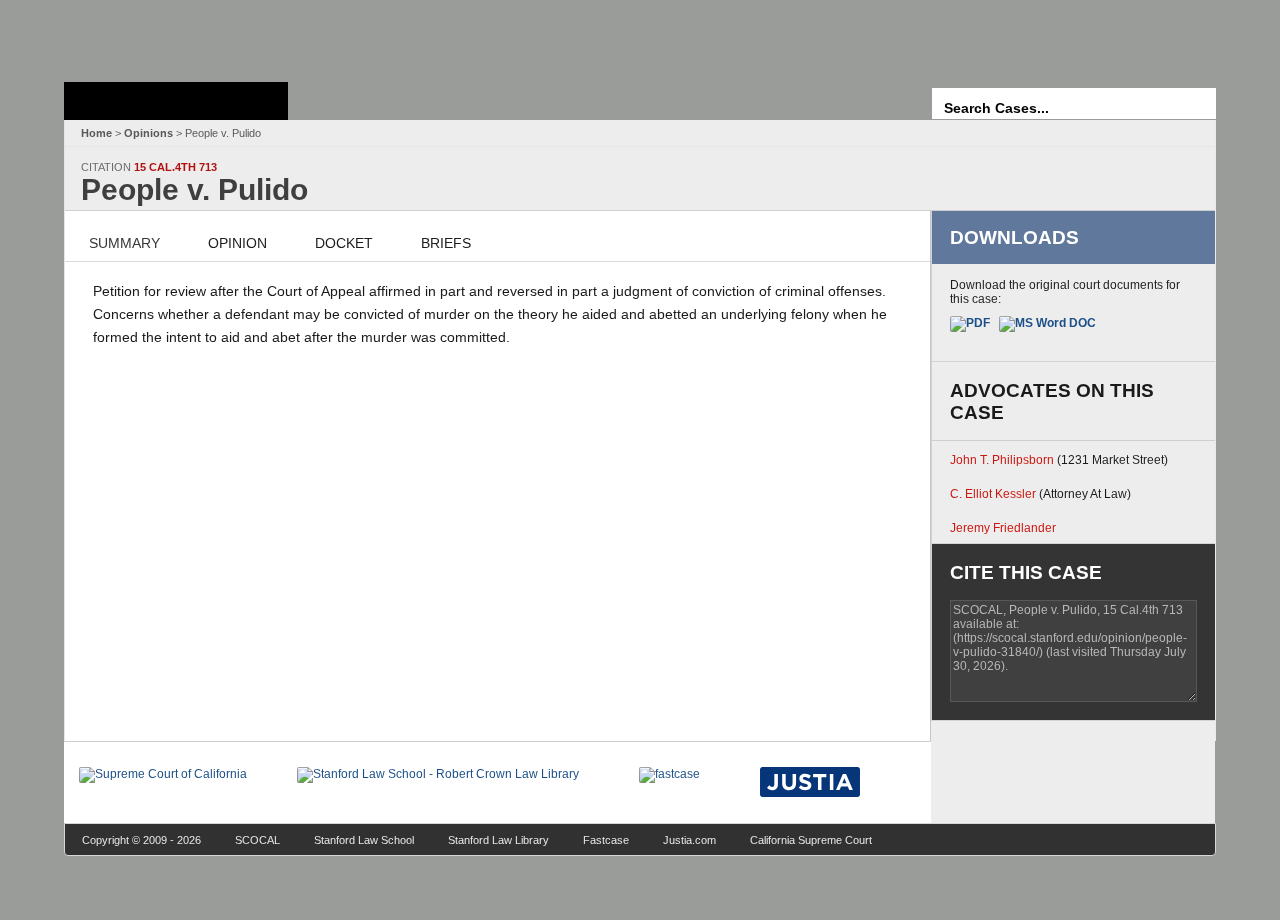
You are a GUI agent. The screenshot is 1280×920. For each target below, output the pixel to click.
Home (96, 133)
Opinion (237, 243)
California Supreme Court (811, 840)
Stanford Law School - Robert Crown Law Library (172, 35)
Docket (344, 243)
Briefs (446, 243)
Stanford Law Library (498, 840)
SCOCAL (257, 840)
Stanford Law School (364, 840)
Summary (124, 243)
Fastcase (606, 840)
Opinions (148, 133)
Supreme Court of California (176, 101)
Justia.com (689, 840)
